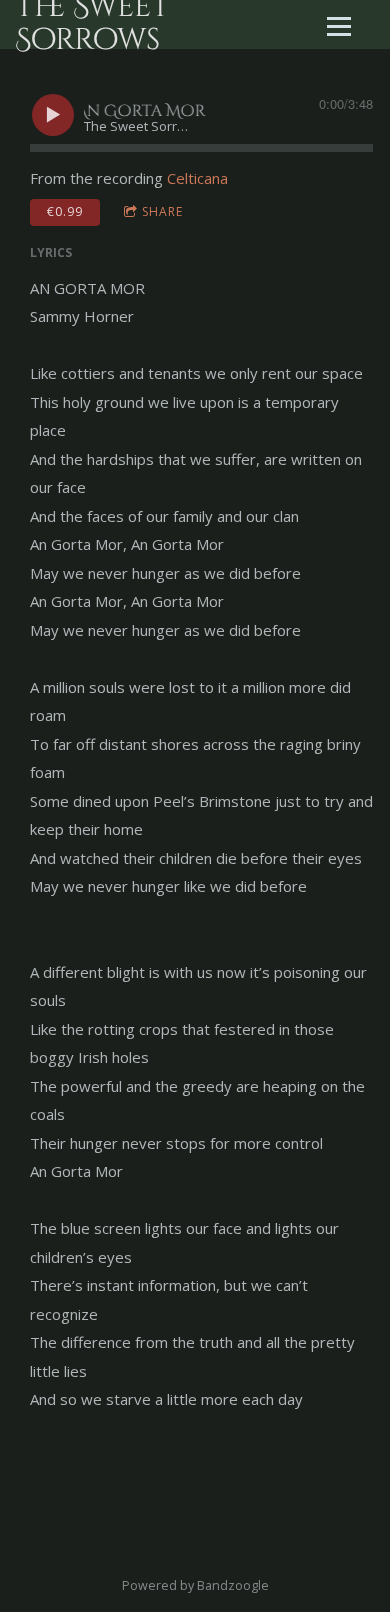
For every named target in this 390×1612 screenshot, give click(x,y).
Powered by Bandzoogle (195, 1585)
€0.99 (65, 211)
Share (162, 211)
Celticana (197, 178)
